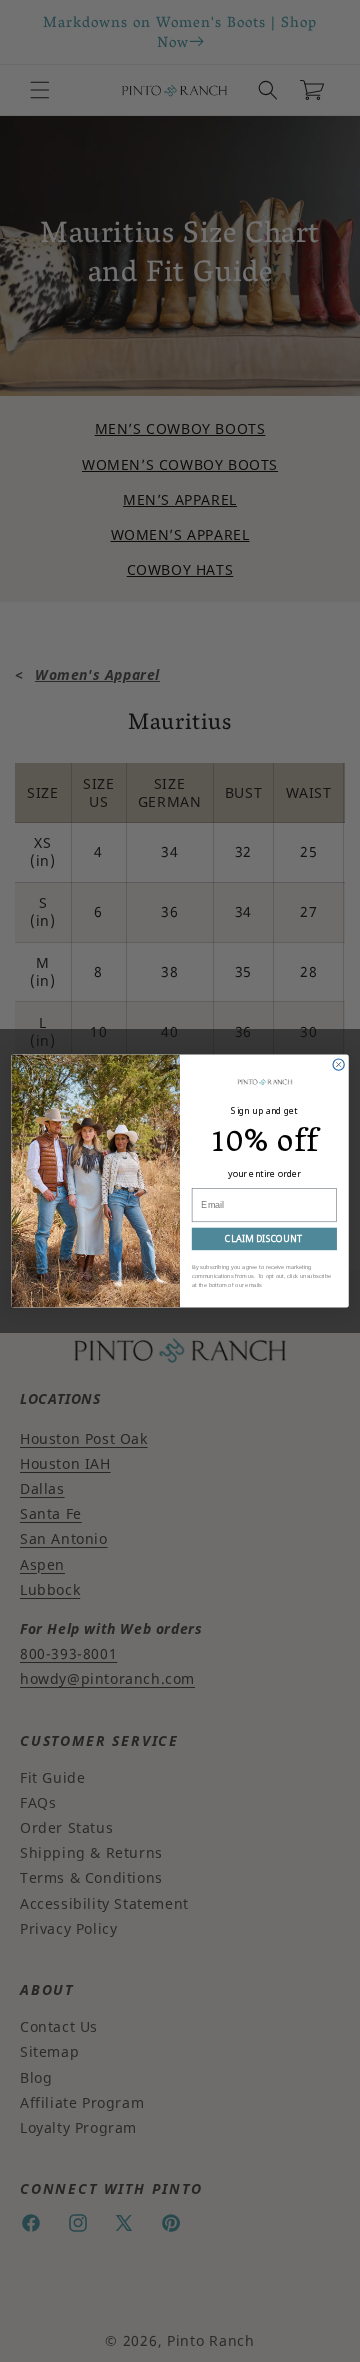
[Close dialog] (338, 1064)
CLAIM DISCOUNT (264, 1239)
